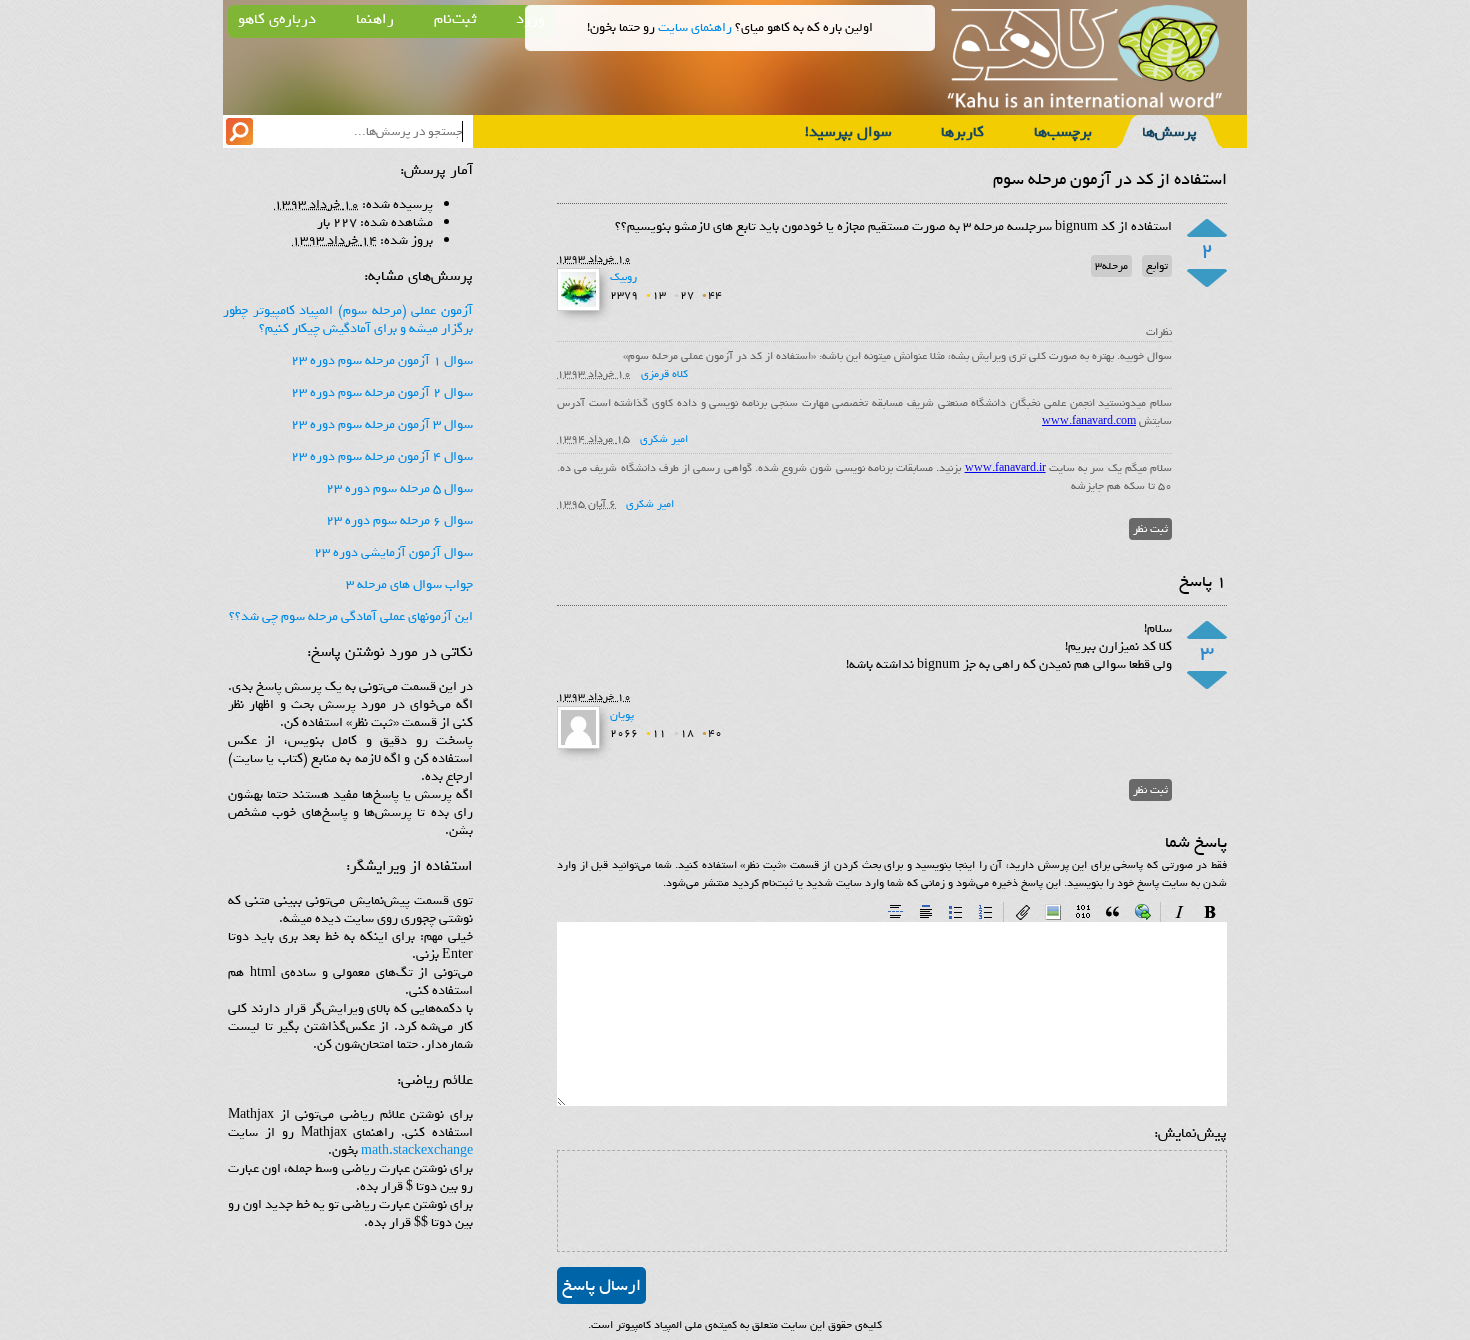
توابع (1157, 266)
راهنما (375, 19)
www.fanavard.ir (1005, 468)
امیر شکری (664, 439)
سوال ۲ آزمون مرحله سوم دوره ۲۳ (382, 392)
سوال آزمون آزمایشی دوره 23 (393, 552)
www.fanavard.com (1089, 421)
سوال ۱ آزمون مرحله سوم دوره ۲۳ (382, 360)
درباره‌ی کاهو (277, 19)
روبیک (623, 277)
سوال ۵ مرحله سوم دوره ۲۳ (399, 488)
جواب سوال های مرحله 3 (409, 584)
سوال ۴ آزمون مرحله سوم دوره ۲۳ (382, 456)
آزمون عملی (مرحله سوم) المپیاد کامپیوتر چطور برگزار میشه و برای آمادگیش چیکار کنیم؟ (348, 319)
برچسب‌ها (1063, 132)
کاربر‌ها (962, 132)
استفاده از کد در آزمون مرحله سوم (1110, 179)
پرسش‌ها (1169, 132)
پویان (622, 715)
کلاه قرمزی (664, 374)
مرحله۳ (1111, 266)
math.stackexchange (417, 1150)
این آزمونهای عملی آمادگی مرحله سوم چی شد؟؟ (351, 616)
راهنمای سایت (695, 27)
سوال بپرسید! (848, 132)
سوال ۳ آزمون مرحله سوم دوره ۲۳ (382, 424)
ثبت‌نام (455, 19)
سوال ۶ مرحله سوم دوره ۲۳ (399, 520)
